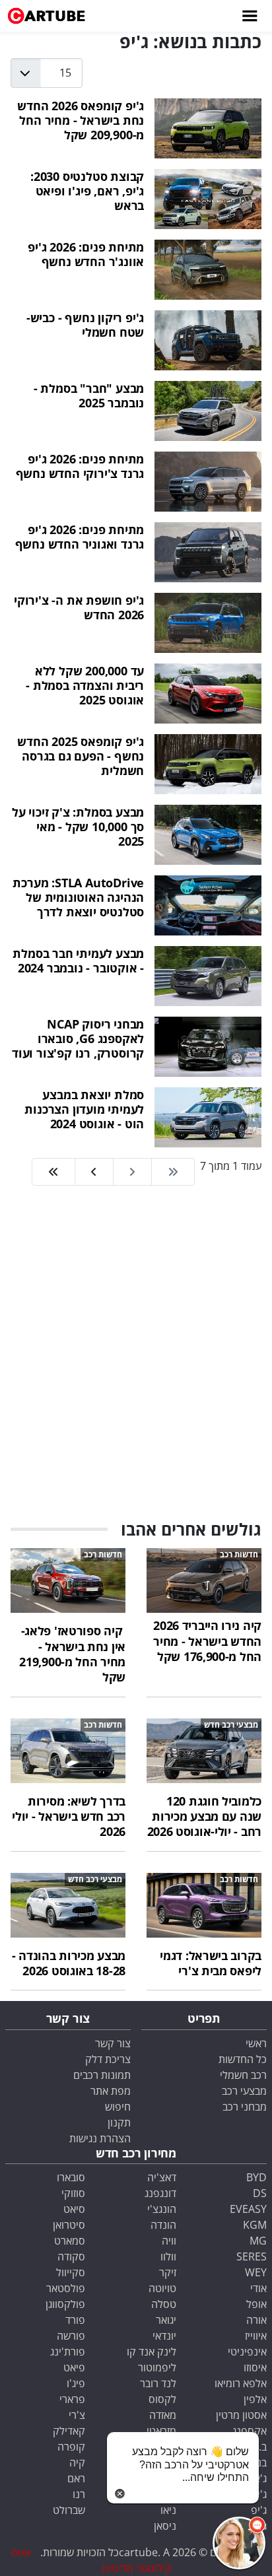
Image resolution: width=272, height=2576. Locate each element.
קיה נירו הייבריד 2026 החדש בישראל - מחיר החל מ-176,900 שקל (207, 1641)
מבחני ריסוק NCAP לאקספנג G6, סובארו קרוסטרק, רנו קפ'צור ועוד (78, 1038)
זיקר (168, 2272)
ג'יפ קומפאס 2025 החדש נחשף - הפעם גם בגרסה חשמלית (81, 756)
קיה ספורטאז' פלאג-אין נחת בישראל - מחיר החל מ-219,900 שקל (72, 1654)
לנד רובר (158, 2383)
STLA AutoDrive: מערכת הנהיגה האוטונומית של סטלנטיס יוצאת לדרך (78, 897)
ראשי (256, 2043)
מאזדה (163, 2415)
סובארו (71, 2177)
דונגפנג (160, 2193)
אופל (256, 2304)
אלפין (255, 2399)
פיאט (74, 2367)
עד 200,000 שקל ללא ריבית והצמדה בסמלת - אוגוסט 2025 (85, 685)
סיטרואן (69, 2225)
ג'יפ (259, 2510)
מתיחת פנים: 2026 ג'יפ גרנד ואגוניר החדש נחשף (80, 536)
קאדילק (69, 2431)
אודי (258, 2288)
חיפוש (118, 2107)
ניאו (168, 2510)
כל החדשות (243, 2059)
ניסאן (165, 2526)
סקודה (71, 2256)
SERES (252, 2256)
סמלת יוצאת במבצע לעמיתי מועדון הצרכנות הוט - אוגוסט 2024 (84, 1109)
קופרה (71, 2447)
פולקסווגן (65, 2304)
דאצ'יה (162, 2177)
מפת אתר (111, 2091)
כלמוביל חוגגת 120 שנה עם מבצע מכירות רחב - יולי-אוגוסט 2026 (204, 1816)
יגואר (166, 2320)
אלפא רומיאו (241, 2383)
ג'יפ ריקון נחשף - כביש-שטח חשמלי (85, 324)
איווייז (256, 2336)
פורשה (71, 2336)
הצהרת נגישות (100, 2138)
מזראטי (161, 2431)
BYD (256, 2177)
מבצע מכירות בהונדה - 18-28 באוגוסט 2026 (69, 1963)
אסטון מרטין (241, 2415)
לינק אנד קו (152, 2352)
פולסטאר (66, 2288)
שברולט (69, 2510)
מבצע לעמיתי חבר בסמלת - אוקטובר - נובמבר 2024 (78, 960)
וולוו (168, 2256)
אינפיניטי (247, 2352)
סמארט (70, 2241)
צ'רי (77, 2415)
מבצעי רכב (244, 2091)
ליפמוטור (157, 2367)
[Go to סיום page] (53, 1172)
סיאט (74, 2209)
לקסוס (162, 2399)
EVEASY (248, 2209)
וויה (169, 2241)
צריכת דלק (108, 2059)
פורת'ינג (68, 2352)
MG (258, 2241)
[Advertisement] (136, 1354)
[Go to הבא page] (94, 1172)
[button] (239, 2543)
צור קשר (113, 2043)
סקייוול (71, 2272)
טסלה (164, 2304)
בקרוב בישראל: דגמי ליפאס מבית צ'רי (211, 1963)
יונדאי (164, 2336)
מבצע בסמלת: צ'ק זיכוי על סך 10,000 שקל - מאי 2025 (78, 826)
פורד (75, 2320)
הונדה (163, 2225)
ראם (76, 2478)
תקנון (119, 2122)
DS (260, 2193)
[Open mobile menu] (249, 16)
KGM (255, 2225)
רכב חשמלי (243, 2075)
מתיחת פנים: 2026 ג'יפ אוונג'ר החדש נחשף (86, 254)
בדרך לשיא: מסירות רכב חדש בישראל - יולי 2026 (69, 1816)
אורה (256, 2320)
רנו (79, 2494)
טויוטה (162, 2288)
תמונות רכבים (102, 2075)
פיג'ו (76, 2383)
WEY (256, 2272)
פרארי (72, 2399)
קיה (77, 2462)
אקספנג (250, 2431)
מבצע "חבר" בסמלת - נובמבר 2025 (89, 395)
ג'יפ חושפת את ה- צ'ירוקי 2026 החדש (79, 607)
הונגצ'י (162, 2209)
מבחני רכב (245, 2107)
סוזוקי (73, 2193)
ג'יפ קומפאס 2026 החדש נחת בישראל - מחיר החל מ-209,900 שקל (81, 120)
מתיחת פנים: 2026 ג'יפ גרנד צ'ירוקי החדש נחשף (80, 466)
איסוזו (255, 2367)
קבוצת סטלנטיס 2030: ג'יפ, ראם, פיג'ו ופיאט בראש (87, 190)
